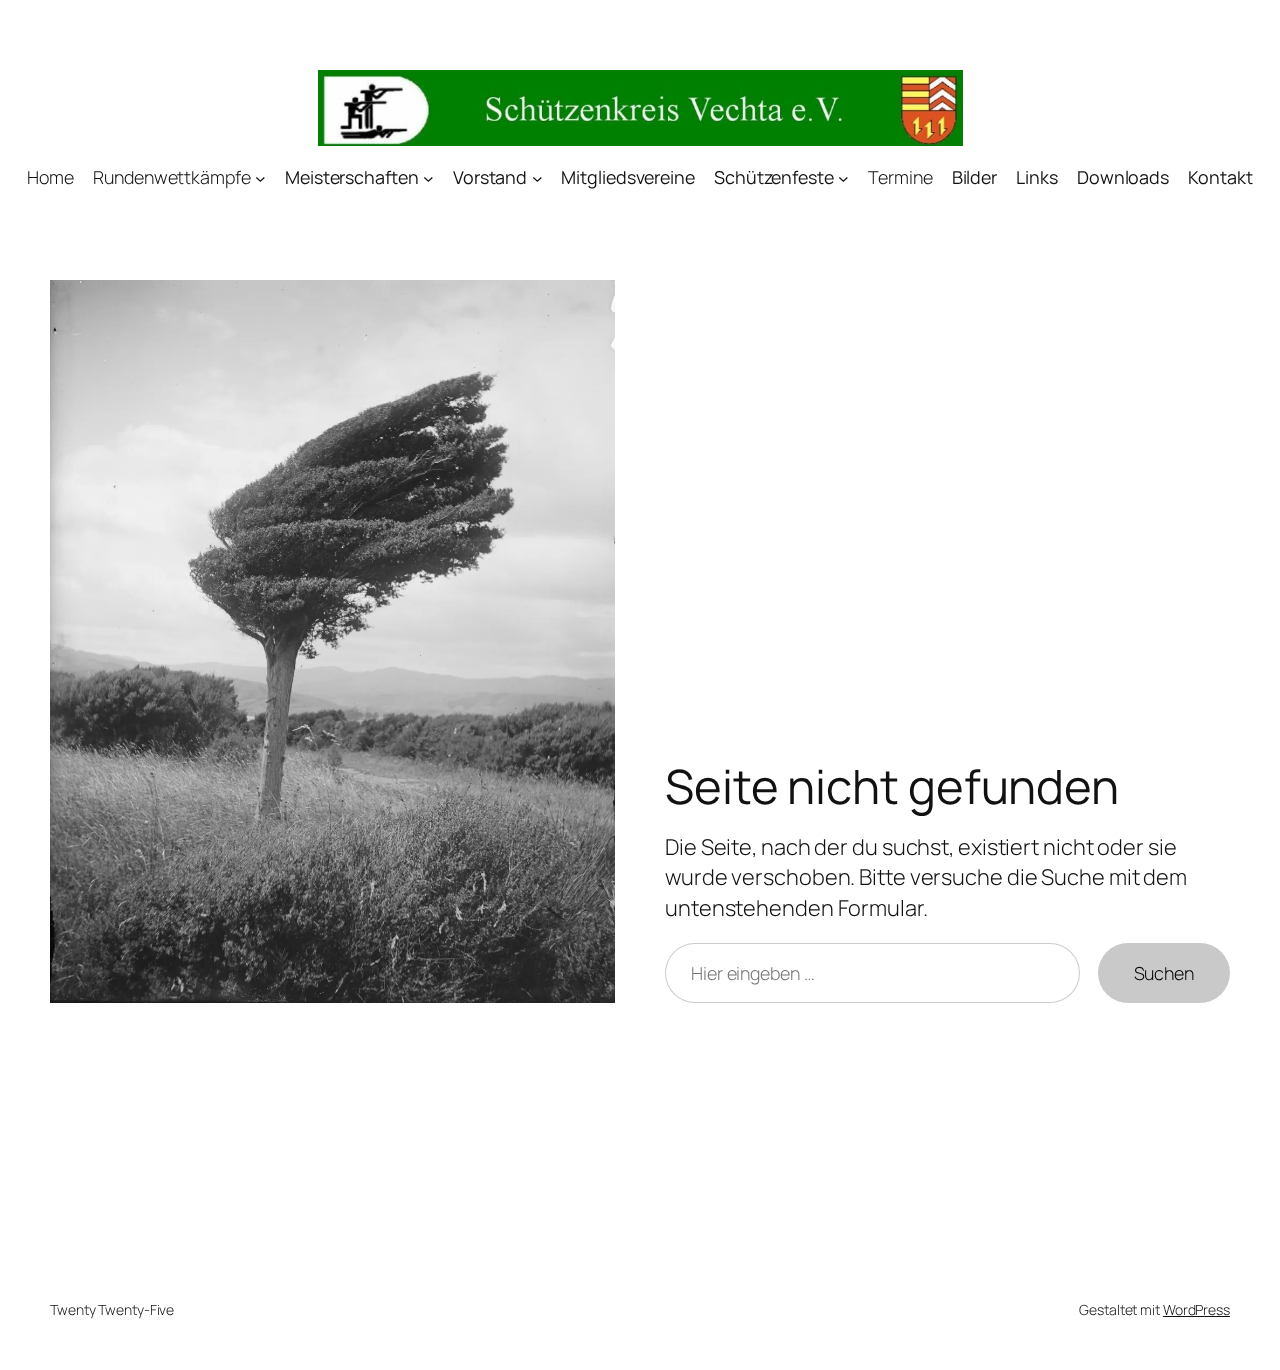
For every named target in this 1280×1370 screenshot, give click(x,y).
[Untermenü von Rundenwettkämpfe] (260, 178)
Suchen (1164, 973)
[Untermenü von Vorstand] (537, 178)
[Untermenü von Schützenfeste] (843, 178)
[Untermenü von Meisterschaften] (428, 178)
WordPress (1196, 1309)
